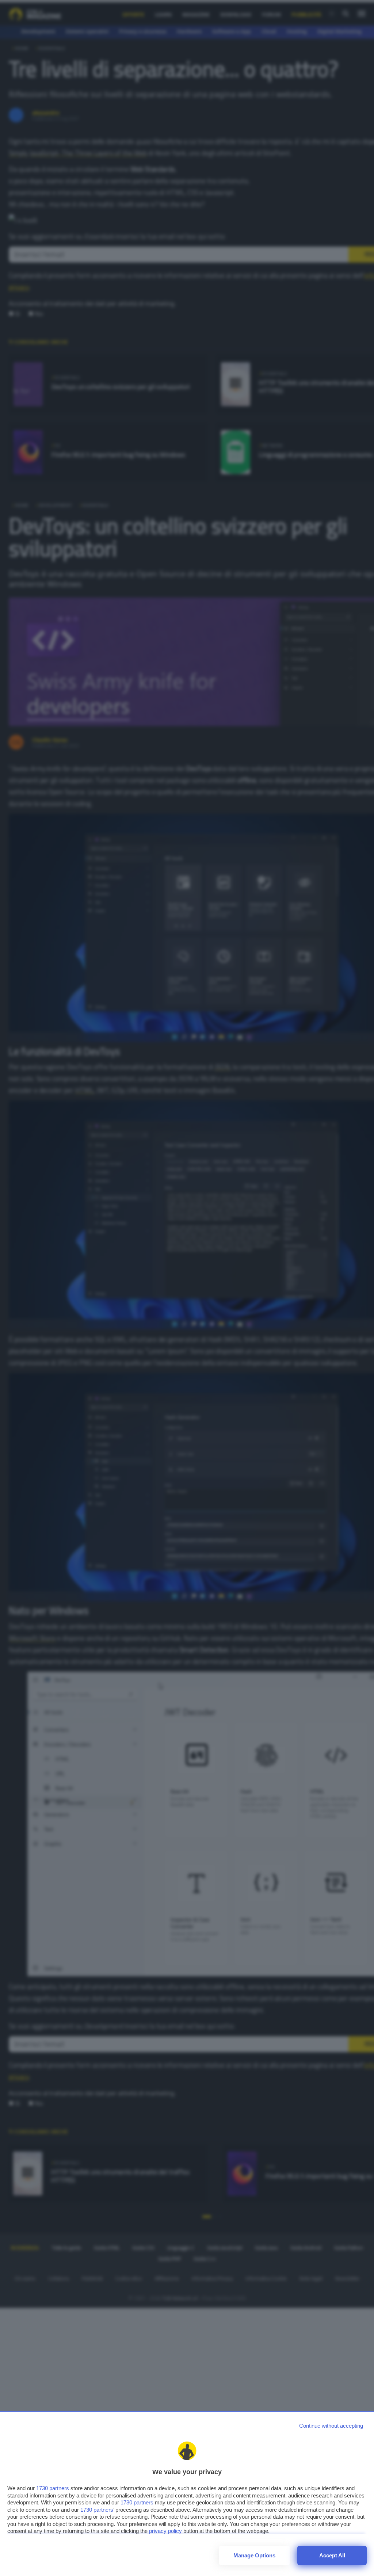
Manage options (254, 2555)
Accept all (332, 2555)
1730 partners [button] (53, 2488)
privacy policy (165, 2531)
